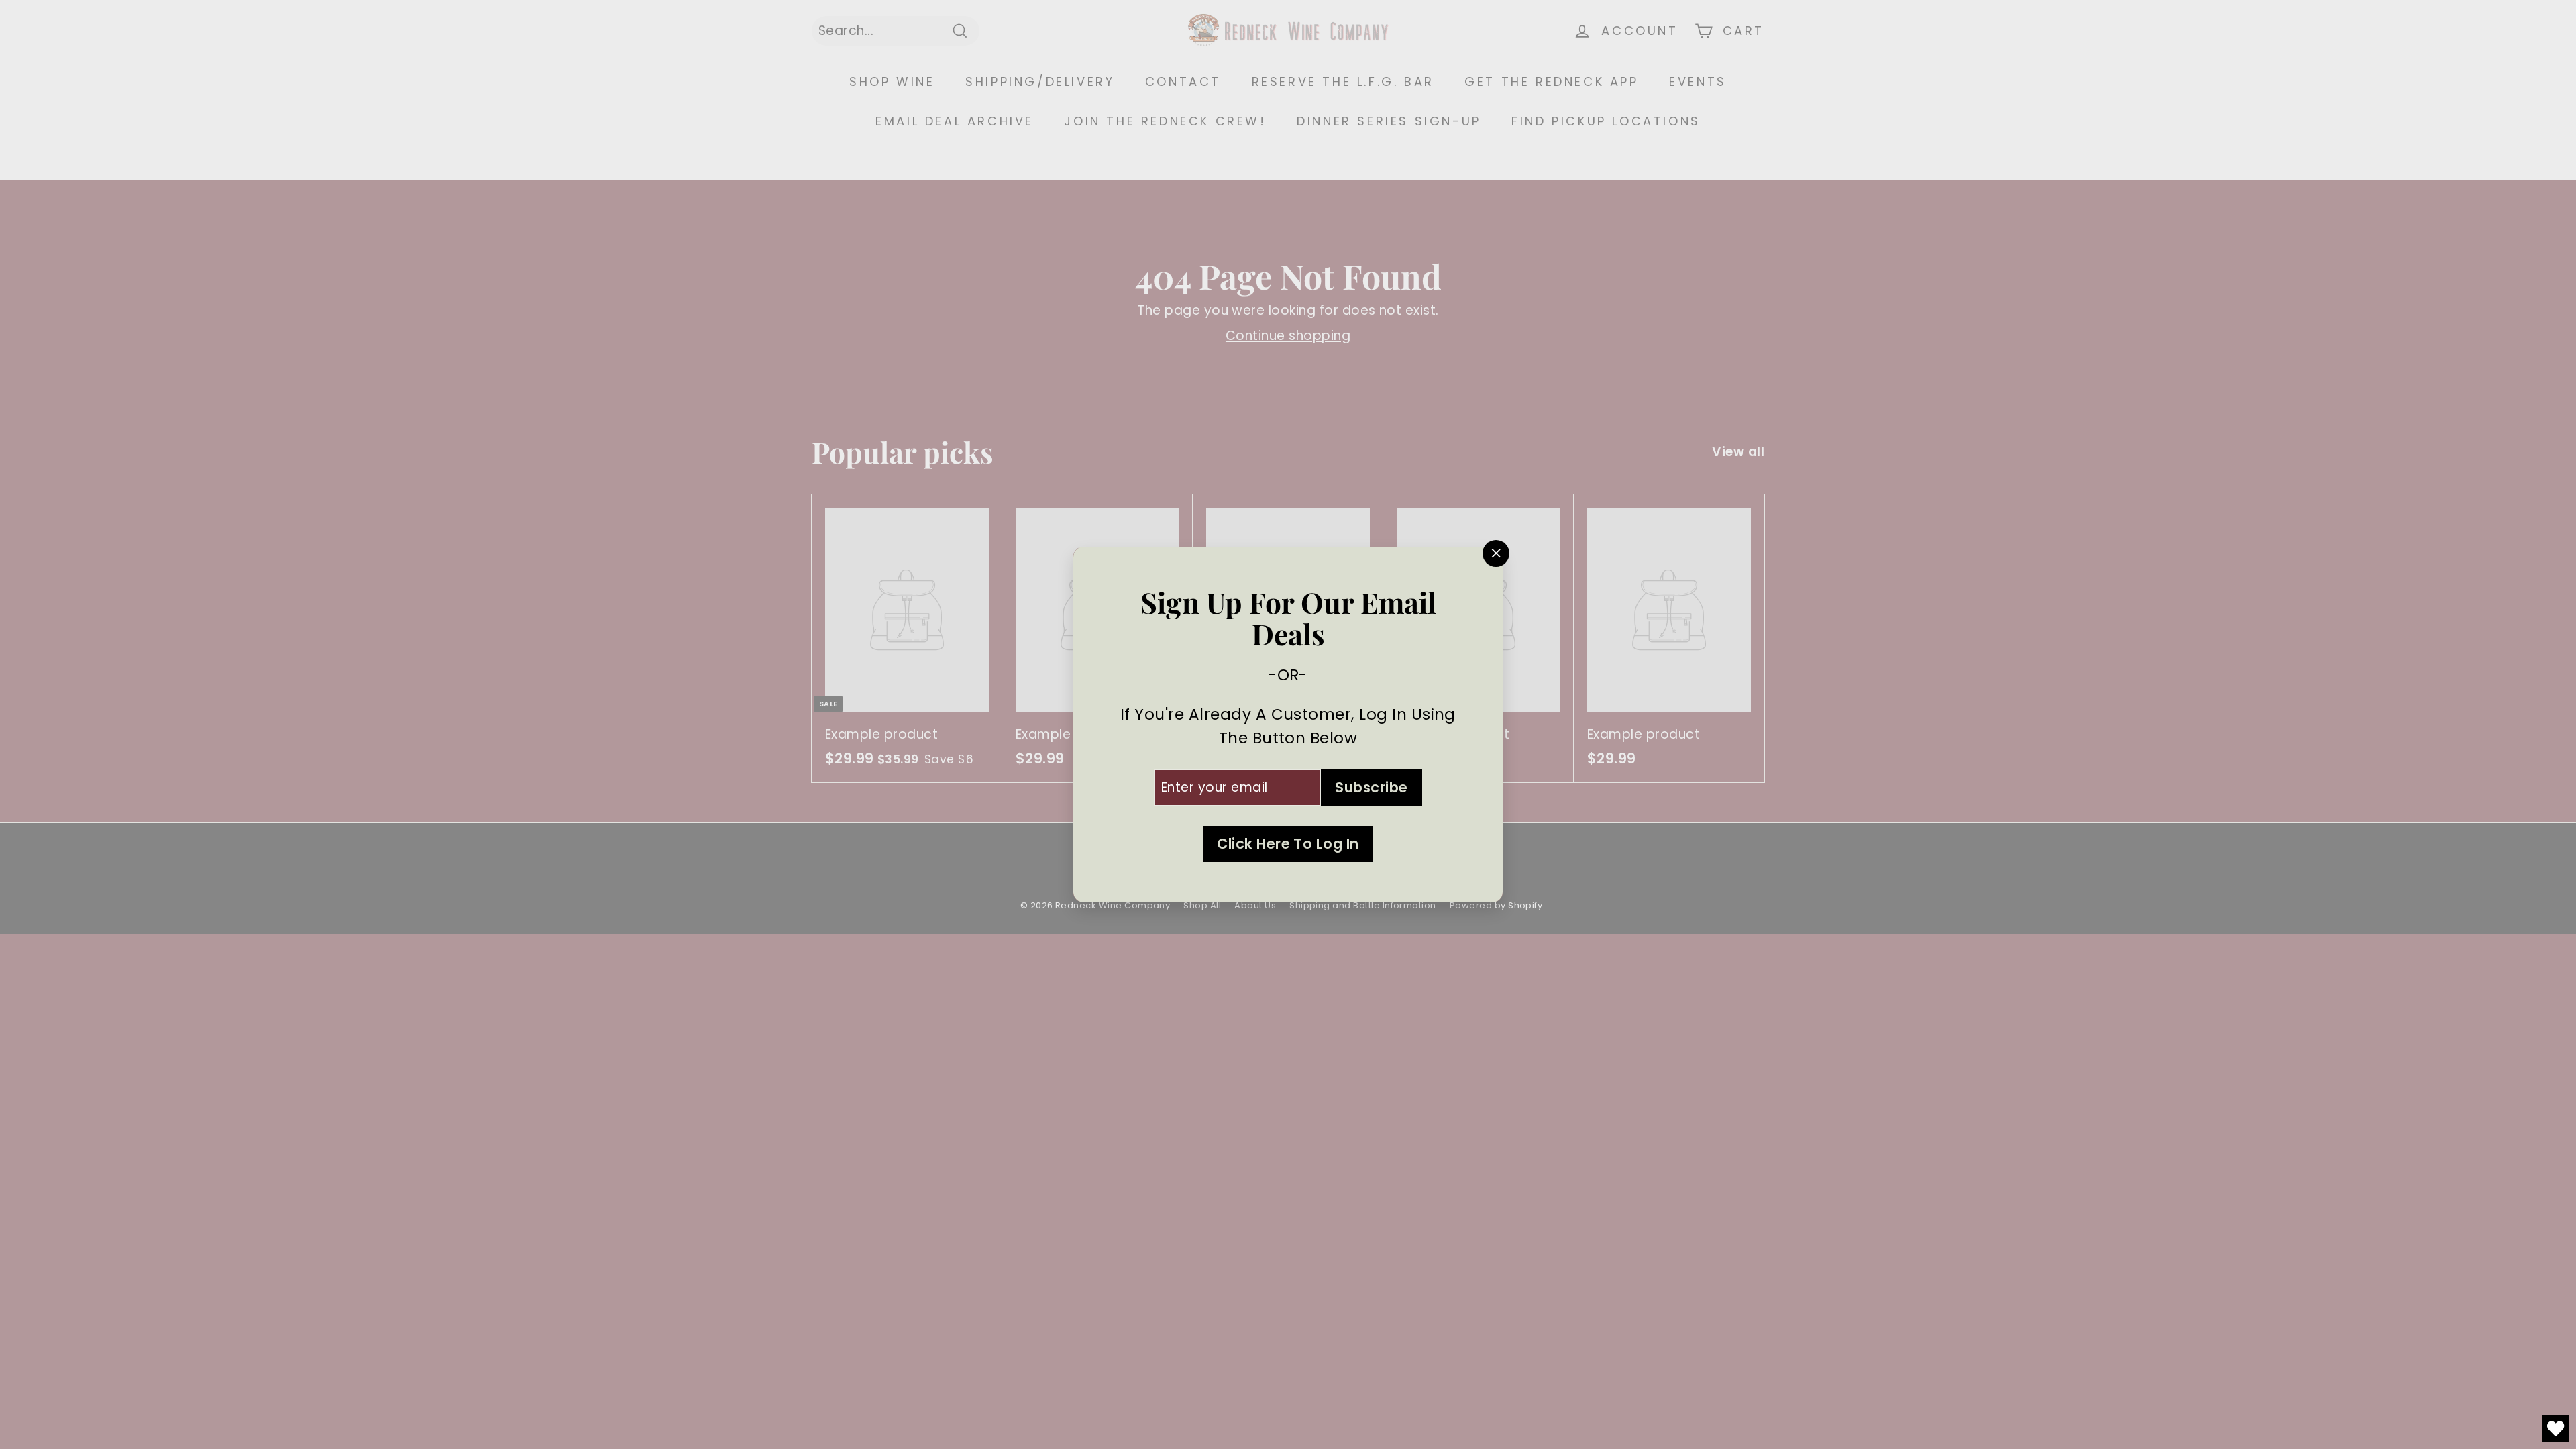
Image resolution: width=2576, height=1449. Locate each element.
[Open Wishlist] (2556, 1429)
